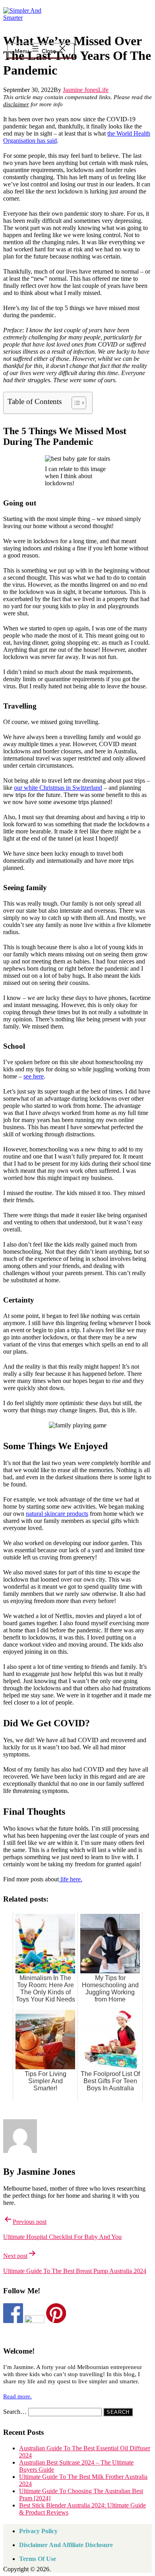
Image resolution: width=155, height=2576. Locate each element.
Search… (15, 2412)
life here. (71, 1879)
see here (34, 1076)
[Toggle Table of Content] (75, 403)
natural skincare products (57, 1514)
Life (103, 90)
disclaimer (16, 104)
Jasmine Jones (80, 90)
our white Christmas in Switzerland (58, 788)
